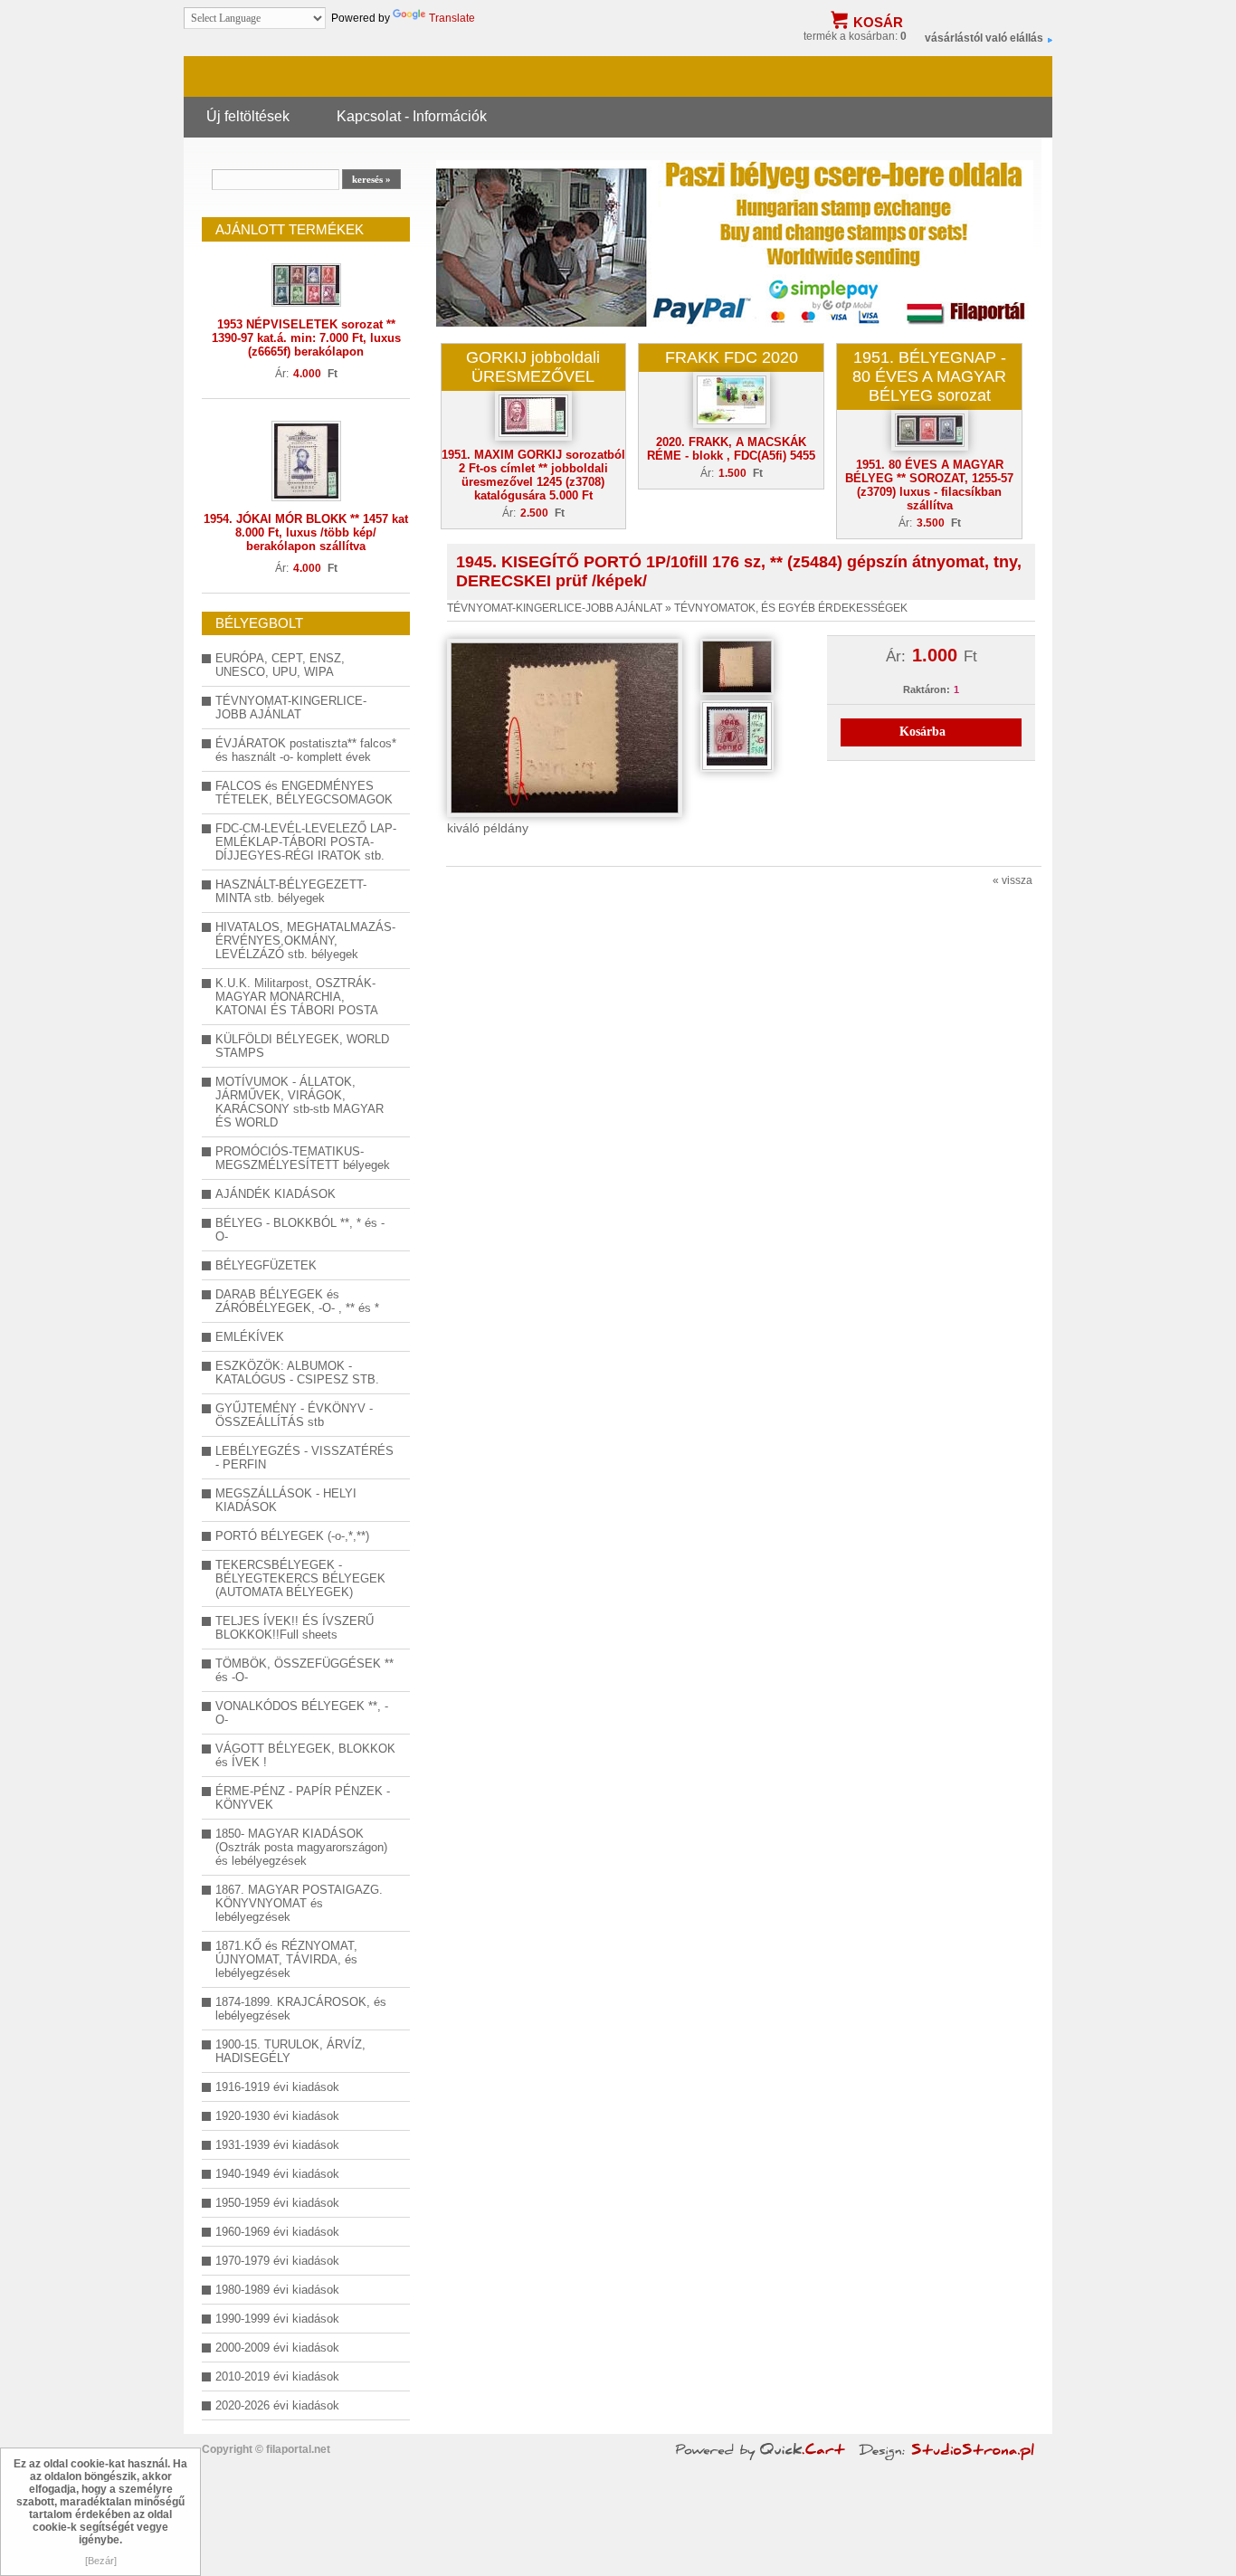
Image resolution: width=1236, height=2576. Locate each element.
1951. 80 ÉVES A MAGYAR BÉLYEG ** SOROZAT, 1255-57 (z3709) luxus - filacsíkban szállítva (929, 485)
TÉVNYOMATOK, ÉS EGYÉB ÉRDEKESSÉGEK (791, 608)
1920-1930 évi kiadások (277, 2116)
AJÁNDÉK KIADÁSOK (276, 1194)
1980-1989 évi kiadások (277, 2290)
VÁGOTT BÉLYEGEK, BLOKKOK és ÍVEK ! (305, 1755)
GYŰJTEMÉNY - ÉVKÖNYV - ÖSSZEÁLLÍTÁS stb (294, 1415)
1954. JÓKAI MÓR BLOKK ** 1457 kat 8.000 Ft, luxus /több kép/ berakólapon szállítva (306, 532)
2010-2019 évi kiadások (277, 2376)
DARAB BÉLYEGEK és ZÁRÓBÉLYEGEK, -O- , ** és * (297, 1301)
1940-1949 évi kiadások (277, 2174)
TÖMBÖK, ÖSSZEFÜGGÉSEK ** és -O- (304, 1670)
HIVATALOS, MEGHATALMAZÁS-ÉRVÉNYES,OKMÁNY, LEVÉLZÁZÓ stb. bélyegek (305, 941)
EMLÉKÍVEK (250, 1337)
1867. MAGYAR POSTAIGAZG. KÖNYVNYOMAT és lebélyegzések (299, 1903)
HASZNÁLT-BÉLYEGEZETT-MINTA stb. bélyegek (291, 891)
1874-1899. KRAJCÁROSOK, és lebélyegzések (301, 2009)
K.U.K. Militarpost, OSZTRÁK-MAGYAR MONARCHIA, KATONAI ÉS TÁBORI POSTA (297, 997)
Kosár (878, 22)
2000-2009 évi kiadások (277, 2348)
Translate (452, 18)
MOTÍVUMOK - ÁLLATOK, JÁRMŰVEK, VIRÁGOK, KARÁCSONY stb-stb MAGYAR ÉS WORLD (299, 1102)
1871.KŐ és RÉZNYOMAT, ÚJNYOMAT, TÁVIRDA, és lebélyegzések (286, 1959)
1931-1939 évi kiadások (277, 2145)
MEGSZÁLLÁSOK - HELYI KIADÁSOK (286, 1500)
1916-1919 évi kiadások (277, 2087)
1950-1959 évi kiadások (277, 2203)
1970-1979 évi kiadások (277, 2261)
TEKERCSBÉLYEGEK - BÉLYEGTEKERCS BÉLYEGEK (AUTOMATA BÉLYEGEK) (300, 1578)
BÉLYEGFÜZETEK (266, 1265)
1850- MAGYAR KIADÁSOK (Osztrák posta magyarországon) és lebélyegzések (301, 1847)
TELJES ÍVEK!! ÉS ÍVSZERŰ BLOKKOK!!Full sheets (295, 1628)
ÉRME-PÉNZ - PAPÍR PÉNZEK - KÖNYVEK (303, 1798)
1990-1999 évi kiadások (277, 2319)
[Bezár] (101, 2561)
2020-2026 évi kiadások (277, 2405)
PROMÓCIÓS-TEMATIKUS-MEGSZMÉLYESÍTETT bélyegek (303, 1158)
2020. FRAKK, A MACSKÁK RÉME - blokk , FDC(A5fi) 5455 (731, 449)
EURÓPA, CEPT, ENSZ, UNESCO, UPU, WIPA (280, 665)
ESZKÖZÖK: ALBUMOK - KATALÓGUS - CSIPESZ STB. (297, 1373)
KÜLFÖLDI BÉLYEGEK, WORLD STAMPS (302, 1046)
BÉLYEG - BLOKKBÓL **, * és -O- (300, 1230)
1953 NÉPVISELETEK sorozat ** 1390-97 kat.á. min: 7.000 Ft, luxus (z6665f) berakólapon (306, 338)
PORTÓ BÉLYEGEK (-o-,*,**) (292, 1536)
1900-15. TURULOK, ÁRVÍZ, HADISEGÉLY (290, 2051)
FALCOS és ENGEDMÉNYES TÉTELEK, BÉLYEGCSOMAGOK (304, 793)
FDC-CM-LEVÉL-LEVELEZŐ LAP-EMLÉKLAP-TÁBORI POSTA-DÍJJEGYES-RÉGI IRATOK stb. (306, 842)
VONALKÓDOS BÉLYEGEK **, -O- (302, 1713)
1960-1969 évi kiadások (277, 2232)
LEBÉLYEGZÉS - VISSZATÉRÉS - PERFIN (304, 1458)
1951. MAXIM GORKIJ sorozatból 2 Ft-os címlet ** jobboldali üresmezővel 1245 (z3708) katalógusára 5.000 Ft (533, 475)
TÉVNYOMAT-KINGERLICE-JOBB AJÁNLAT (291, 708)
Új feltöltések (248, 116)
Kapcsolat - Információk (412, 116)
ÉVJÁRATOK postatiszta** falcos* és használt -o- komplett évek (306, 750)
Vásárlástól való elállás (984, 38)
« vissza (1013, 880)
